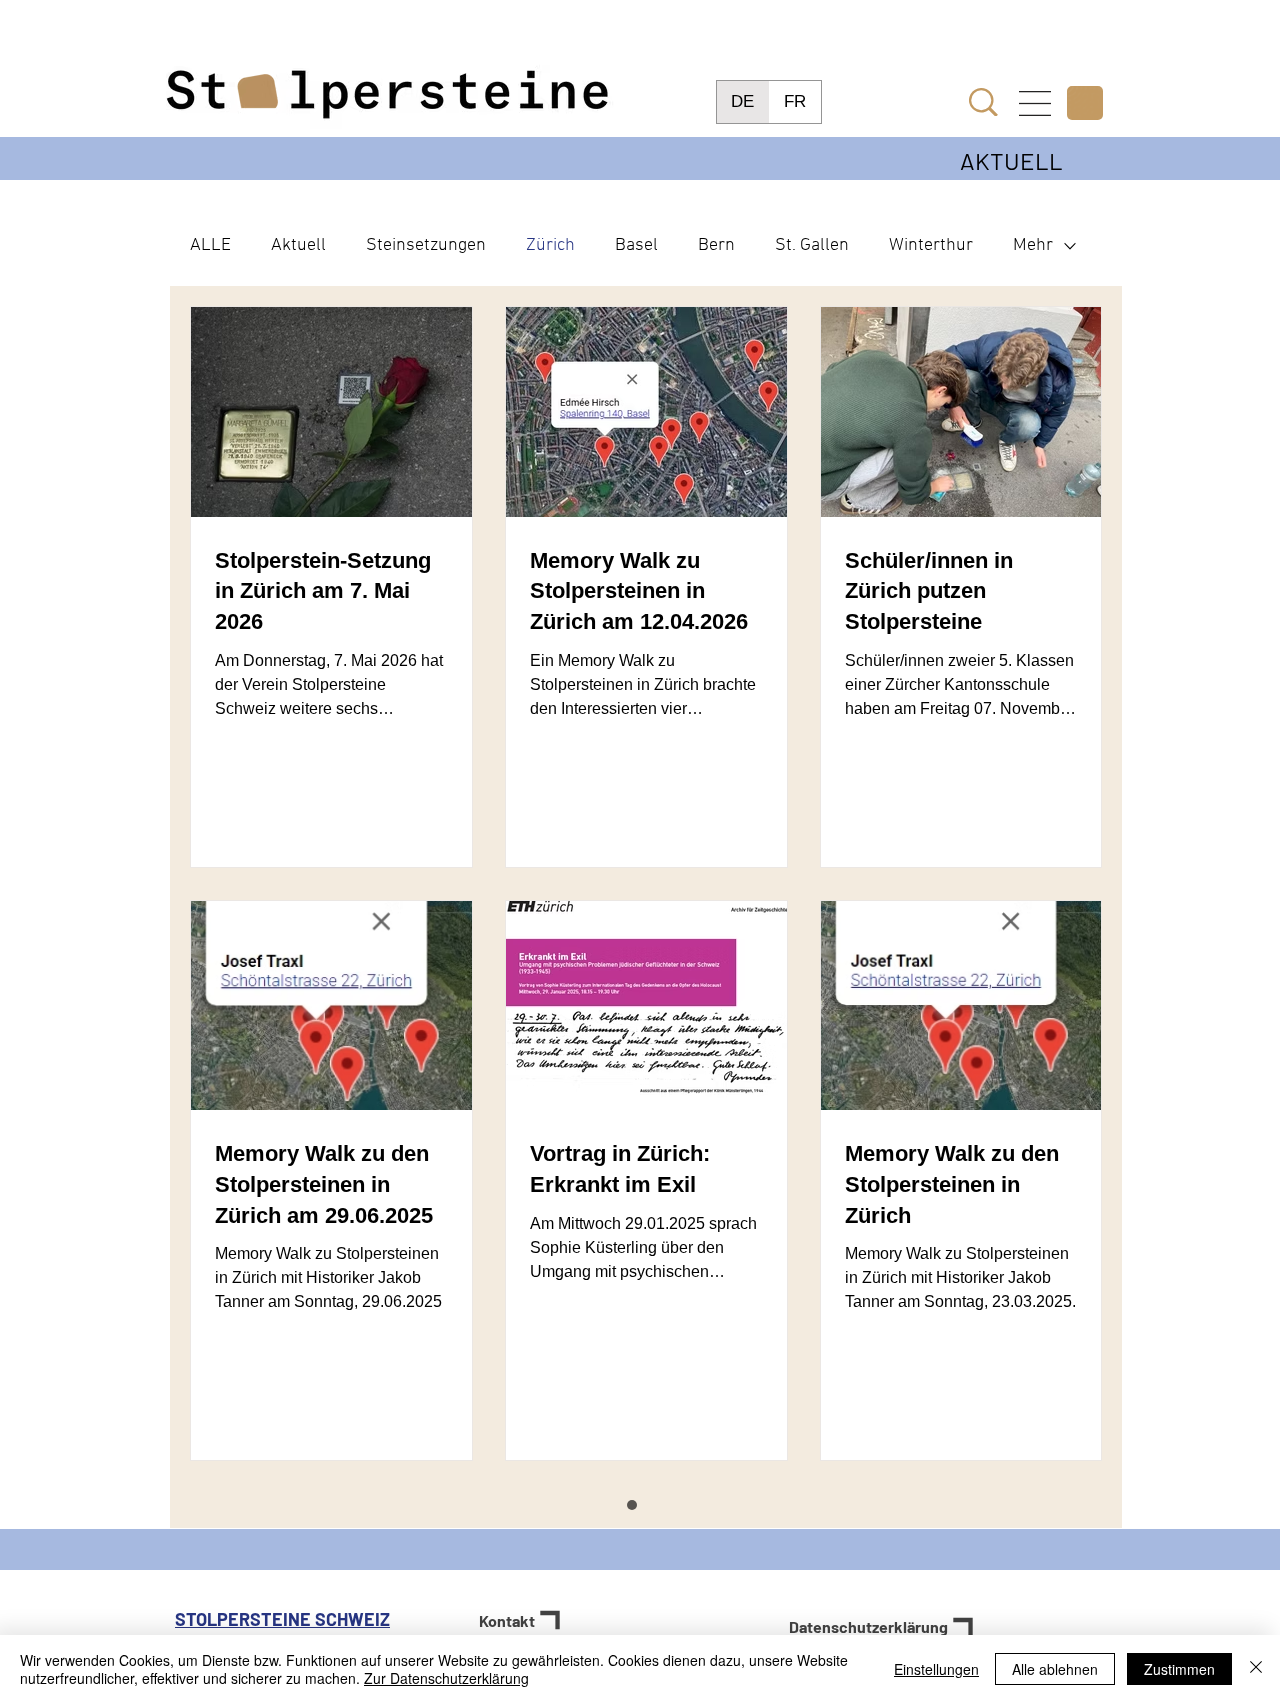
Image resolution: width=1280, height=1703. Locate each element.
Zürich (550, 245)
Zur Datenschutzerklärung (446, 1678)
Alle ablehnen (1055, 1669)
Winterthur (931, 245)
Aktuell (298, 245)
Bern (716, 245)
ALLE (210, 245)
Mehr (1033, 245)
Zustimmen (1179, 1669)
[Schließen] (1256, 1669)
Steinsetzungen (426, 245)
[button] (1035, 103)
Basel (636, 245)
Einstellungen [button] (936, 1669)
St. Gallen (812, 245)
